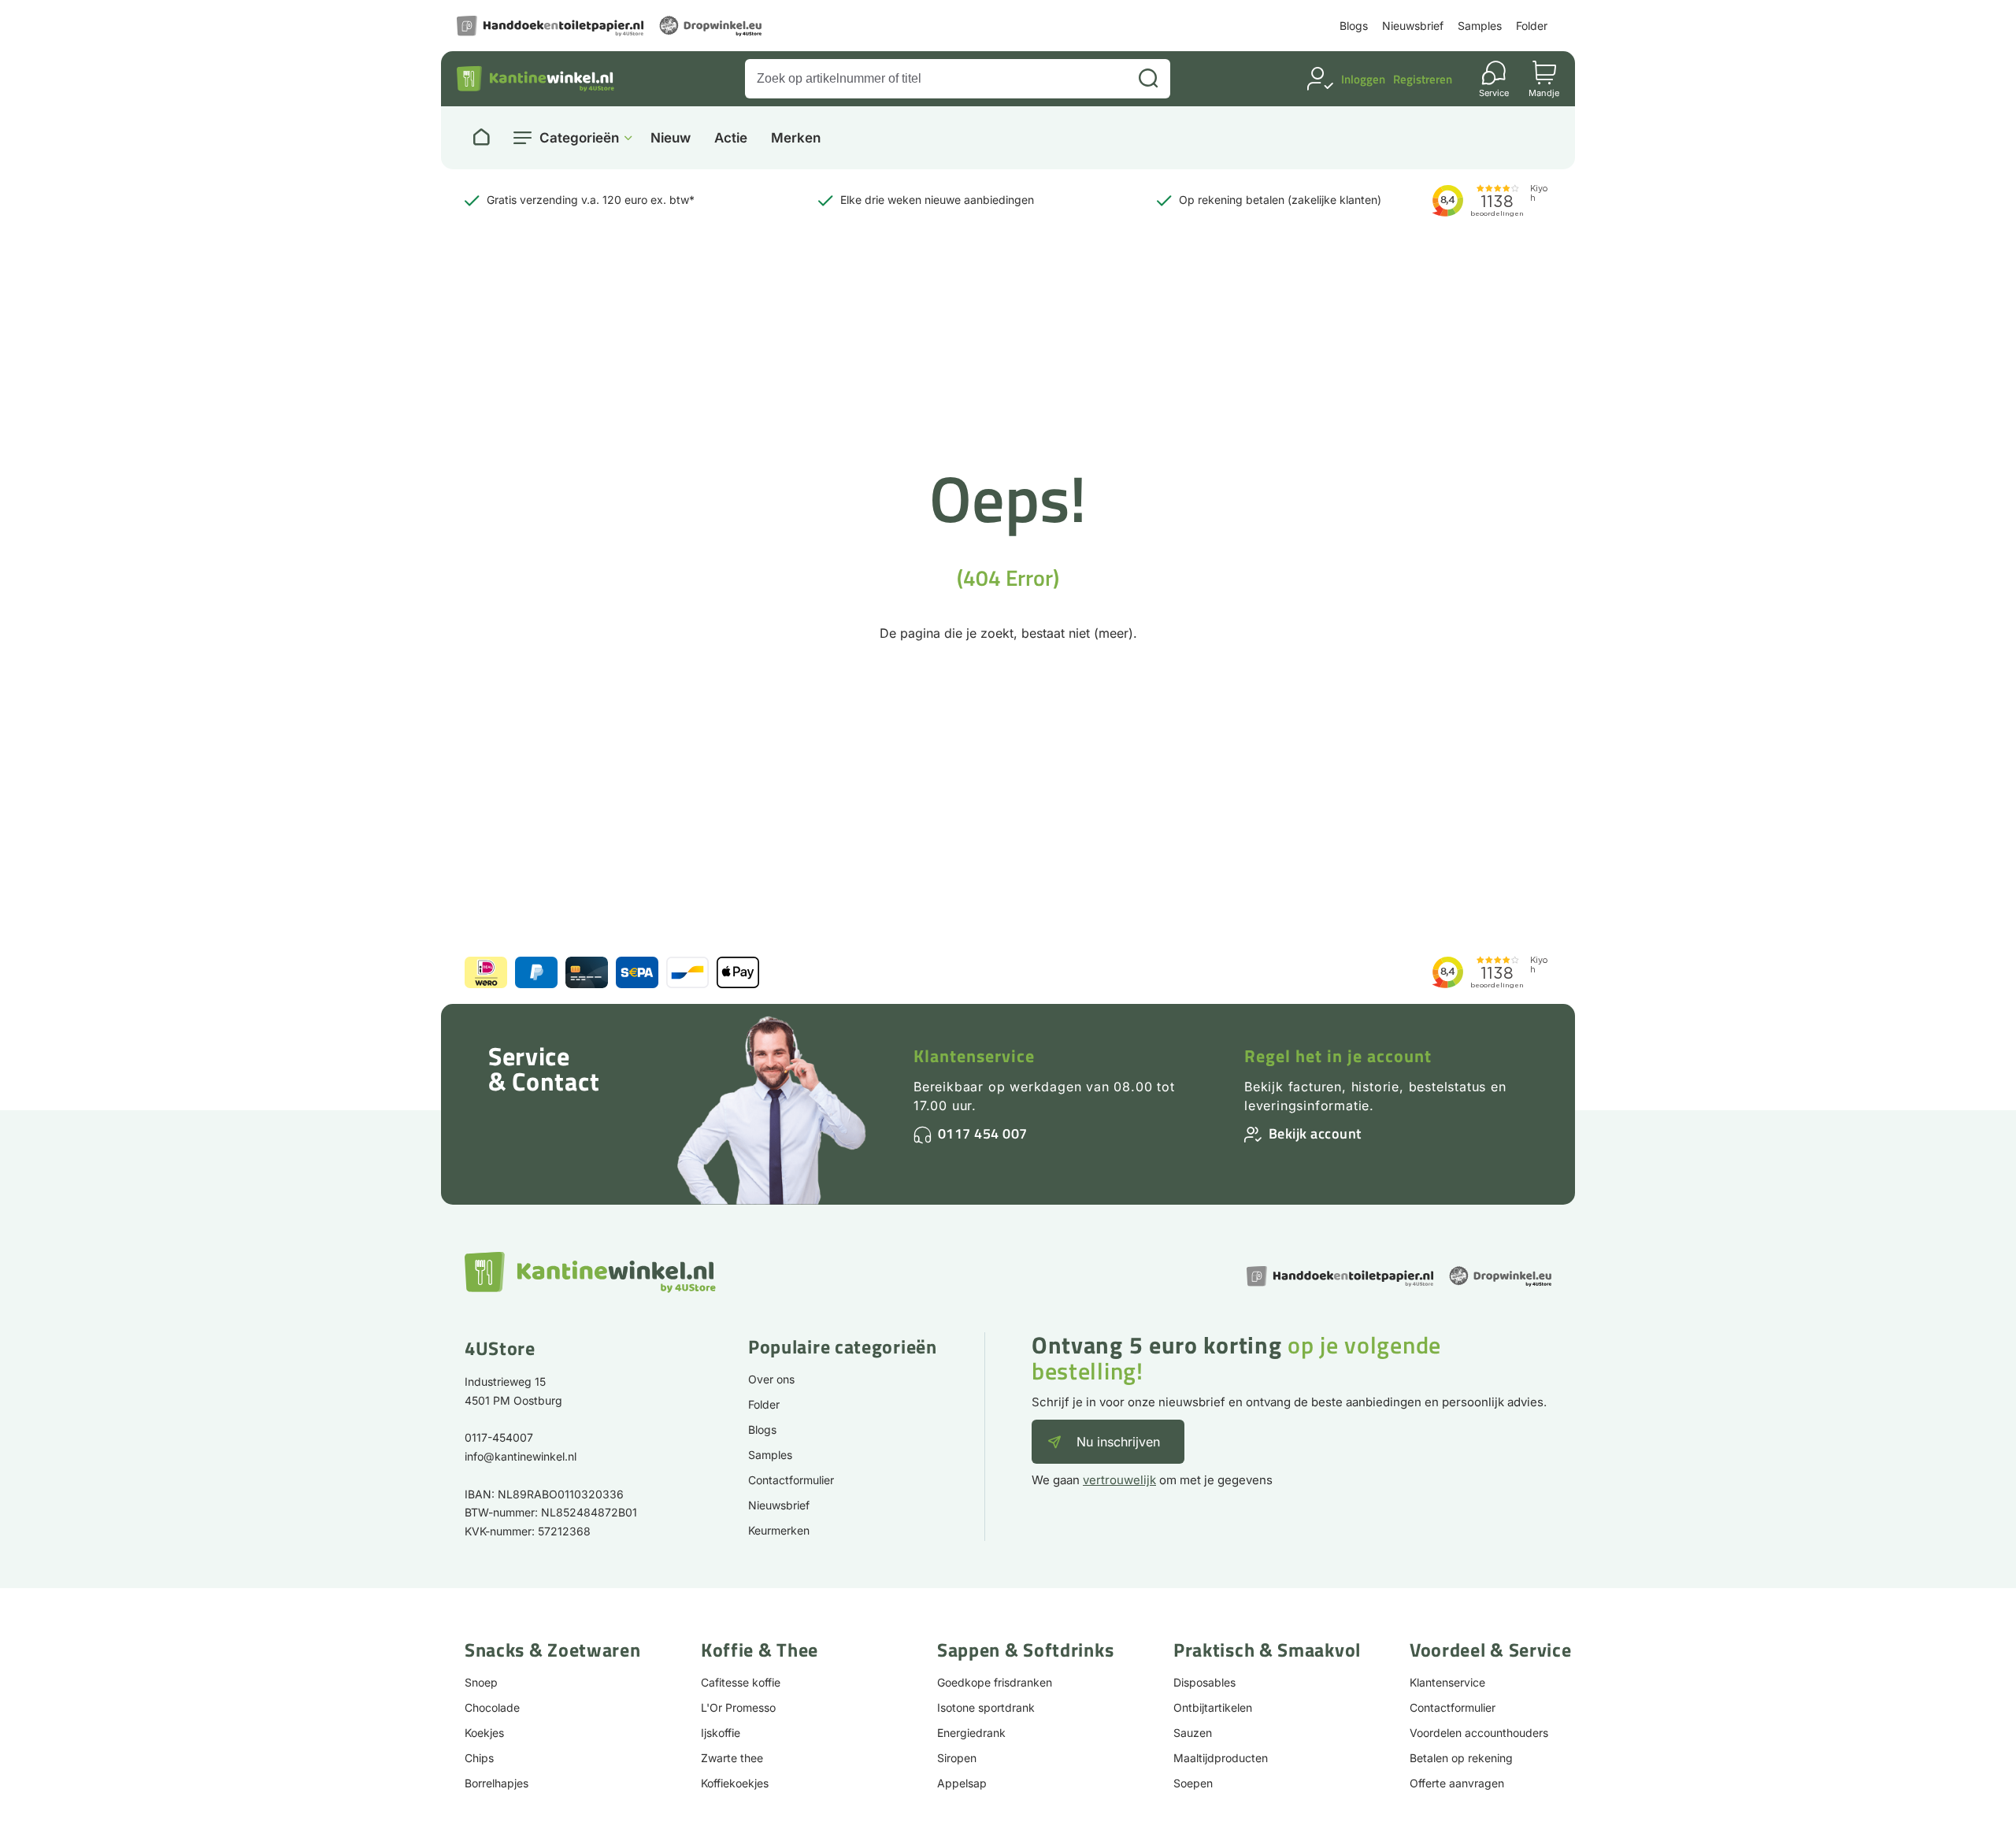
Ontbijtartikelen (1213, 1707)
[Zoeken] (1148, 79)
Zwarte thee (732, 1758)
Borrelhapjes (497, 1783)
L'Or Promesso (738, 1707)
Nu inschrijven (1118, 1442)
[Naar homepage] (481, 138)
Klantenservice (974, 1056)
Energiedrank (971, 1733)
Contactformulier (791, 1480)
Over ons (771, 1379)
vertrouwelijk (1119, 1480)
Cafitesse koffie (741, 1682)
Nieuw (671, 138)
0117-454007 (499, 1437)
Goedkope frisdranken (995, 1682)
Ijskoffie (721, 1733)
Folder (1532, 26)
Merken (796, 138)
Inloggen (1363, 79)
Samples (1480, 26)
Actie (731, 138)
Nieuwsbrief (1413, 26)
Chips (479, 1758)
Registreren (1423, 79)
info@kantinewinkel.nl (521, 1456)
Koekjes (484, 1733)
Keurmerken (779, 1530)
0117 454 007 (983, 1133)
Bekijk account (1315, 1133)
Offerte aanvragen (1457, 1783)
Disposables (1204, 1682)
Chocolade (492, 1707)
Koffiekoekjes (735, 1783)
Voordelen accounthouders (1479, 1733)
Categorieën (579, 138)
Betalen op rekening (1461, 1758)
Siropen (957, 1758)
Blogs (1354, 26)
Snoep (481, 1682)
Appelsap (962, 1783)
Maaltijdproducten (1221, 1758)
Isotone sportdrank (986, 1707)
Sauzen (1193, 1733)
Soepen (1193, 1783)
